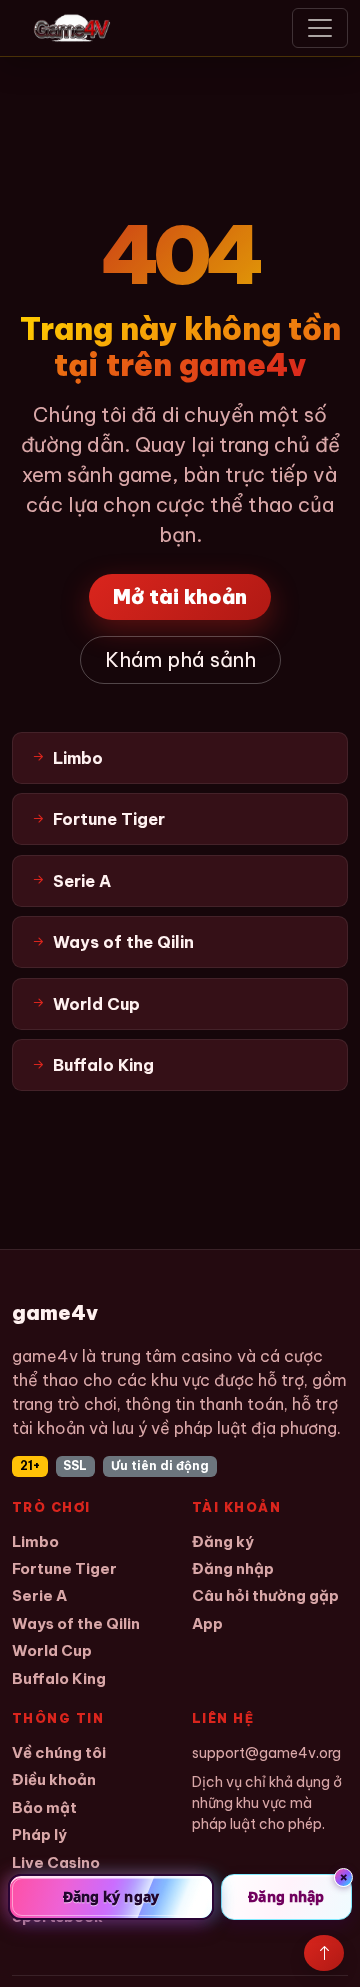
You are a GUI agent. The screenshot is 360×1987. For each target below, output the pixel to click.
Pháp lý (39, 1834)
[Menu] (320, 28)
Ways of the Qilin (76, 1623)
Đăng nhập (233, 1568)
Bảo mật (44, 1807)
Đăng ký (223, 1541)
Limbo (35, 1541)
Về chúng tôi (59, 1752)
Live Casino (56, 1862)
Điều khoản (54, 1779)
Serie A (39, 1595)
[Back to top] (324, 1953)
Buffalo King (59, 1678)
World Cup (52, 1650)
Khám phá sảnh (180, 659)
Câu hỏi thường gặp (265, 1595)
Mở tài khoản (180, 596)
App (207, 1623)
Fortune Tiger (64, 1568)
